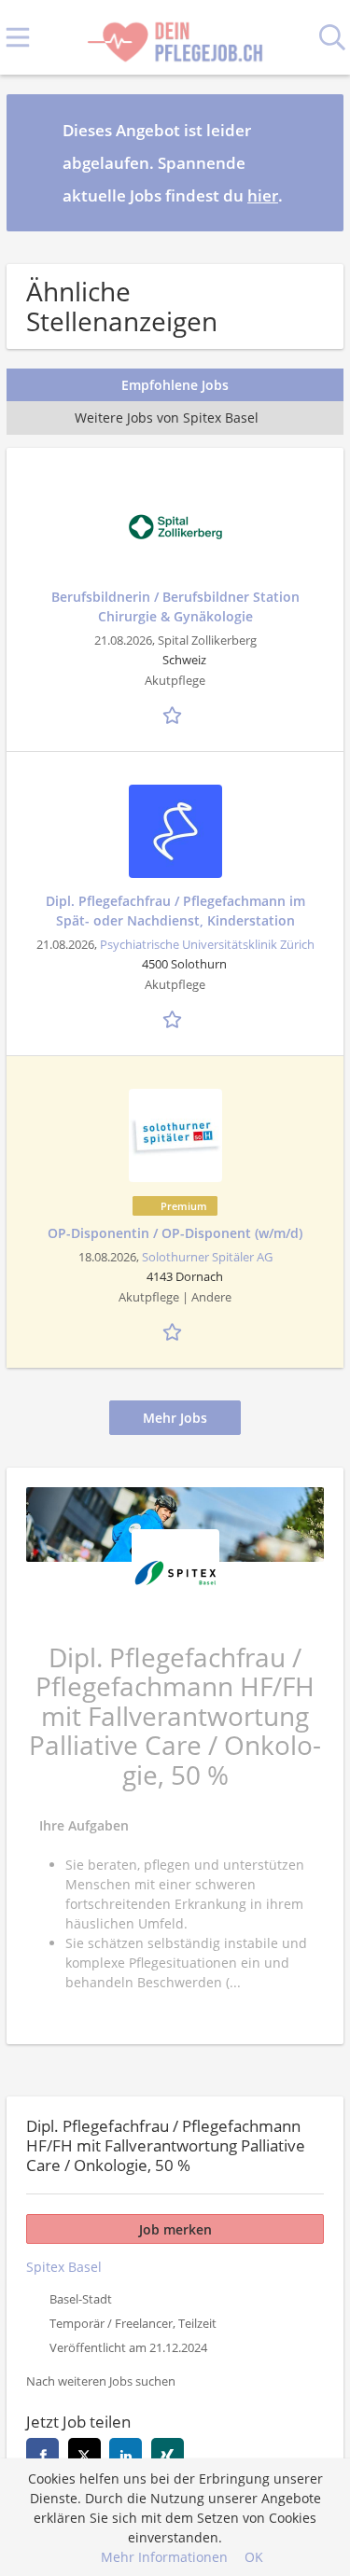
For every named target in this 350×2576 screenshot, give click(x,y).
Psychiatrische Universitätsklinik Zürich (207, 945)
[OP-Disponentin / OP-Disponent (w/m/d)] (175, 1135)
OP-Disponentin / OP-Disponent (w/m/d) (175, 1233)
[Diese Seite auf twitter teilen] (84, 2454)
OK (254, 2557)
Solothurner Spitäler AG (207, 1257)
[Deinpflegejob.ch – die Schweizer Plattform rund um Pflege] (175, 38)
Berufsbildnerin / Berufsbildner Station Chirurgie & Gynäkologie (175, 606)
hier (263, 195)
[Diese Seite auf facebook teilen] (42, 2454)
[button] (315, 162)
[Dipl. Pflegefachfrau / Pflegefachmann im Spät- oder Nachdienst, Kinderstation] (175, 831)
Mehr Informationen (164, 2557)
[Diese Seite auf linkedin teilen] (126, 2454)
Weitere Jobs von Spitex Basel (167, 418)
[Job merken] (175, 713)
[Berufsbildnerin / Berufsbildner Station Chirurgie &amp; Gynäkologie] (175, 527)
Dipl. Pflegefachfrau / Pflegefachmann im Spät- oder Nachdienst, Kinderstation (175, 911)
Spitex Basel (64, 2267)
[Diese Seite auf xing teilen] (168, 2454)
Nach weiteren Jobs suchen (101, 2381)
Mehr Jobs (175, 1418)
